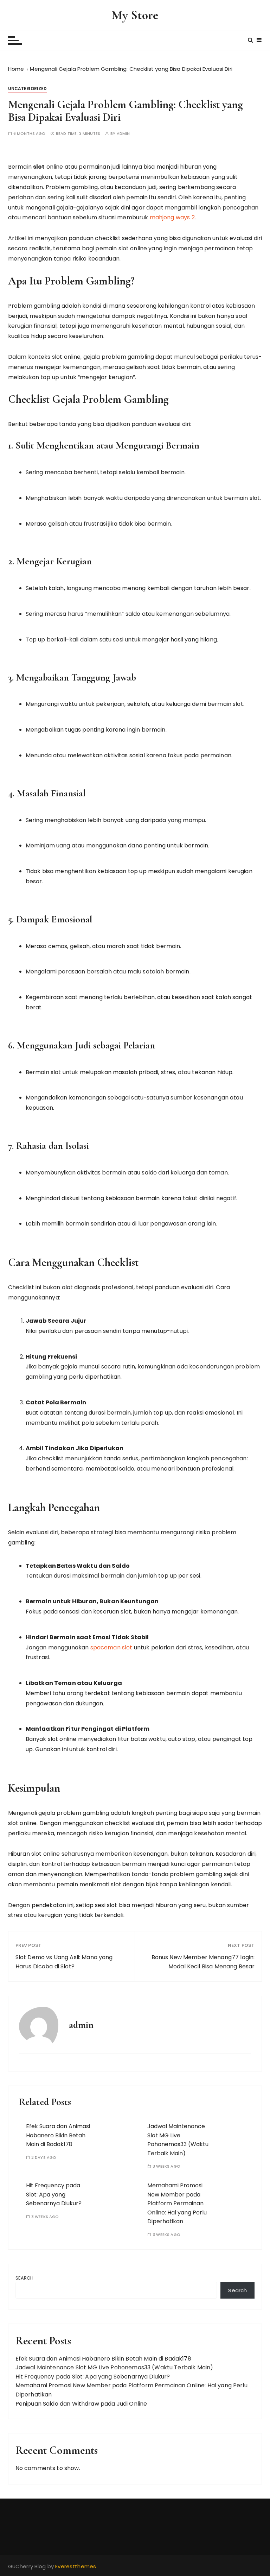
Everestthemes (76, 2566)
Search (25, 2278)
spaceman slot (111, 1647)
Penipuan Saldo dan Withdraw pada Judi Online (81, 2404)
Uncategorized (28, 89)
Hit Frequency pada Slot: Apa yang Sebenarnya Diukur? (54, 2194)
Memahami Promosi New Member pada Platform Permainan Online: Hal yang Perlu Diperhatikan (177, 2203)
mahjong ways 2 (172, 217)
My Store (135, 15)
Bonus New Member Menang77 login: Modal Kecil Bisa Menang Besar (203, 1962)
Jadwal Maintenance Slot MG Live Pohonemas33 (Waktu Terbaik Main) (114, 2367)
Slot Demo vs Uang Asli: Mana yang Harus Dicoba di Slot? (64, 1962)
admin (123, 134)
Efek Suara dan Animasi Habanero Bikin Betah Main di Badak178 (58, 2135)
